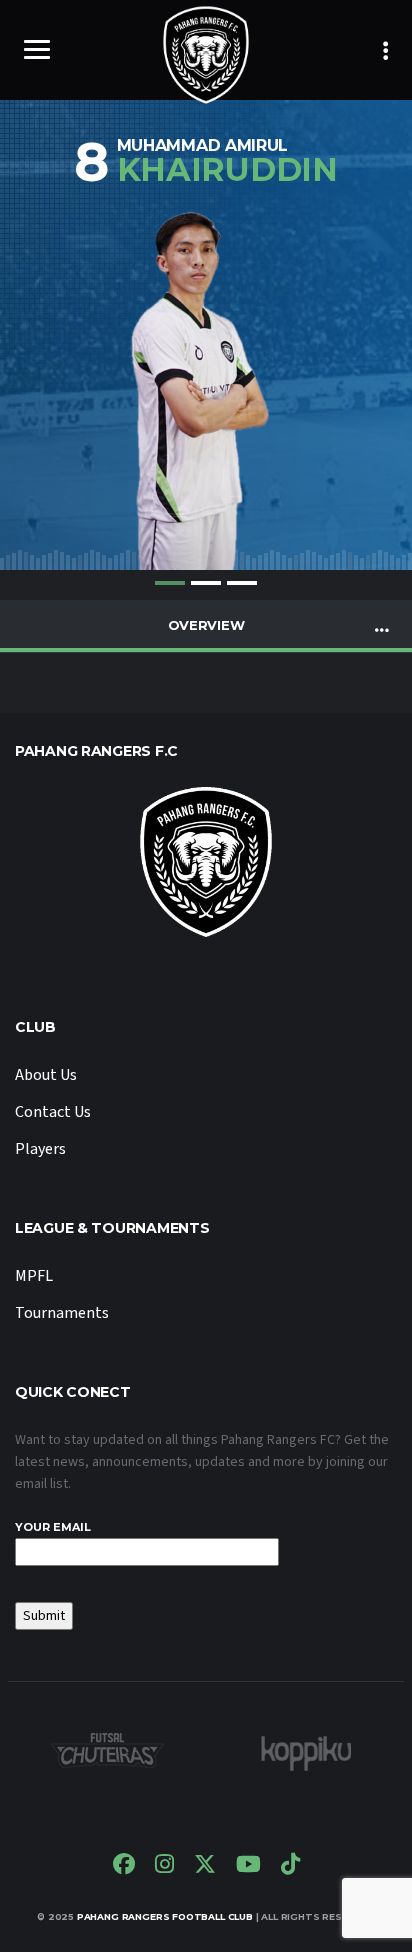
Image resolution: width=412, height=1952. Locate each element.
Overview (206, 625)
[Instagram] (164, 1867)
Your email (53, 1527)
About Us (46, 1075)
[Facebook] (124, 1867)
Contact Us (53, 1112)
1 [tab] (170, 583)
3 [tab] (242, 583)
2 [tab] (206, 583)
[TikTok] (290, 1867)
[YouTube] (248, 1867)
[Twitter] (205, 1867)
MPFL (34, 1276)
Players (40, 1149)
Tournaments (62, 1313)
